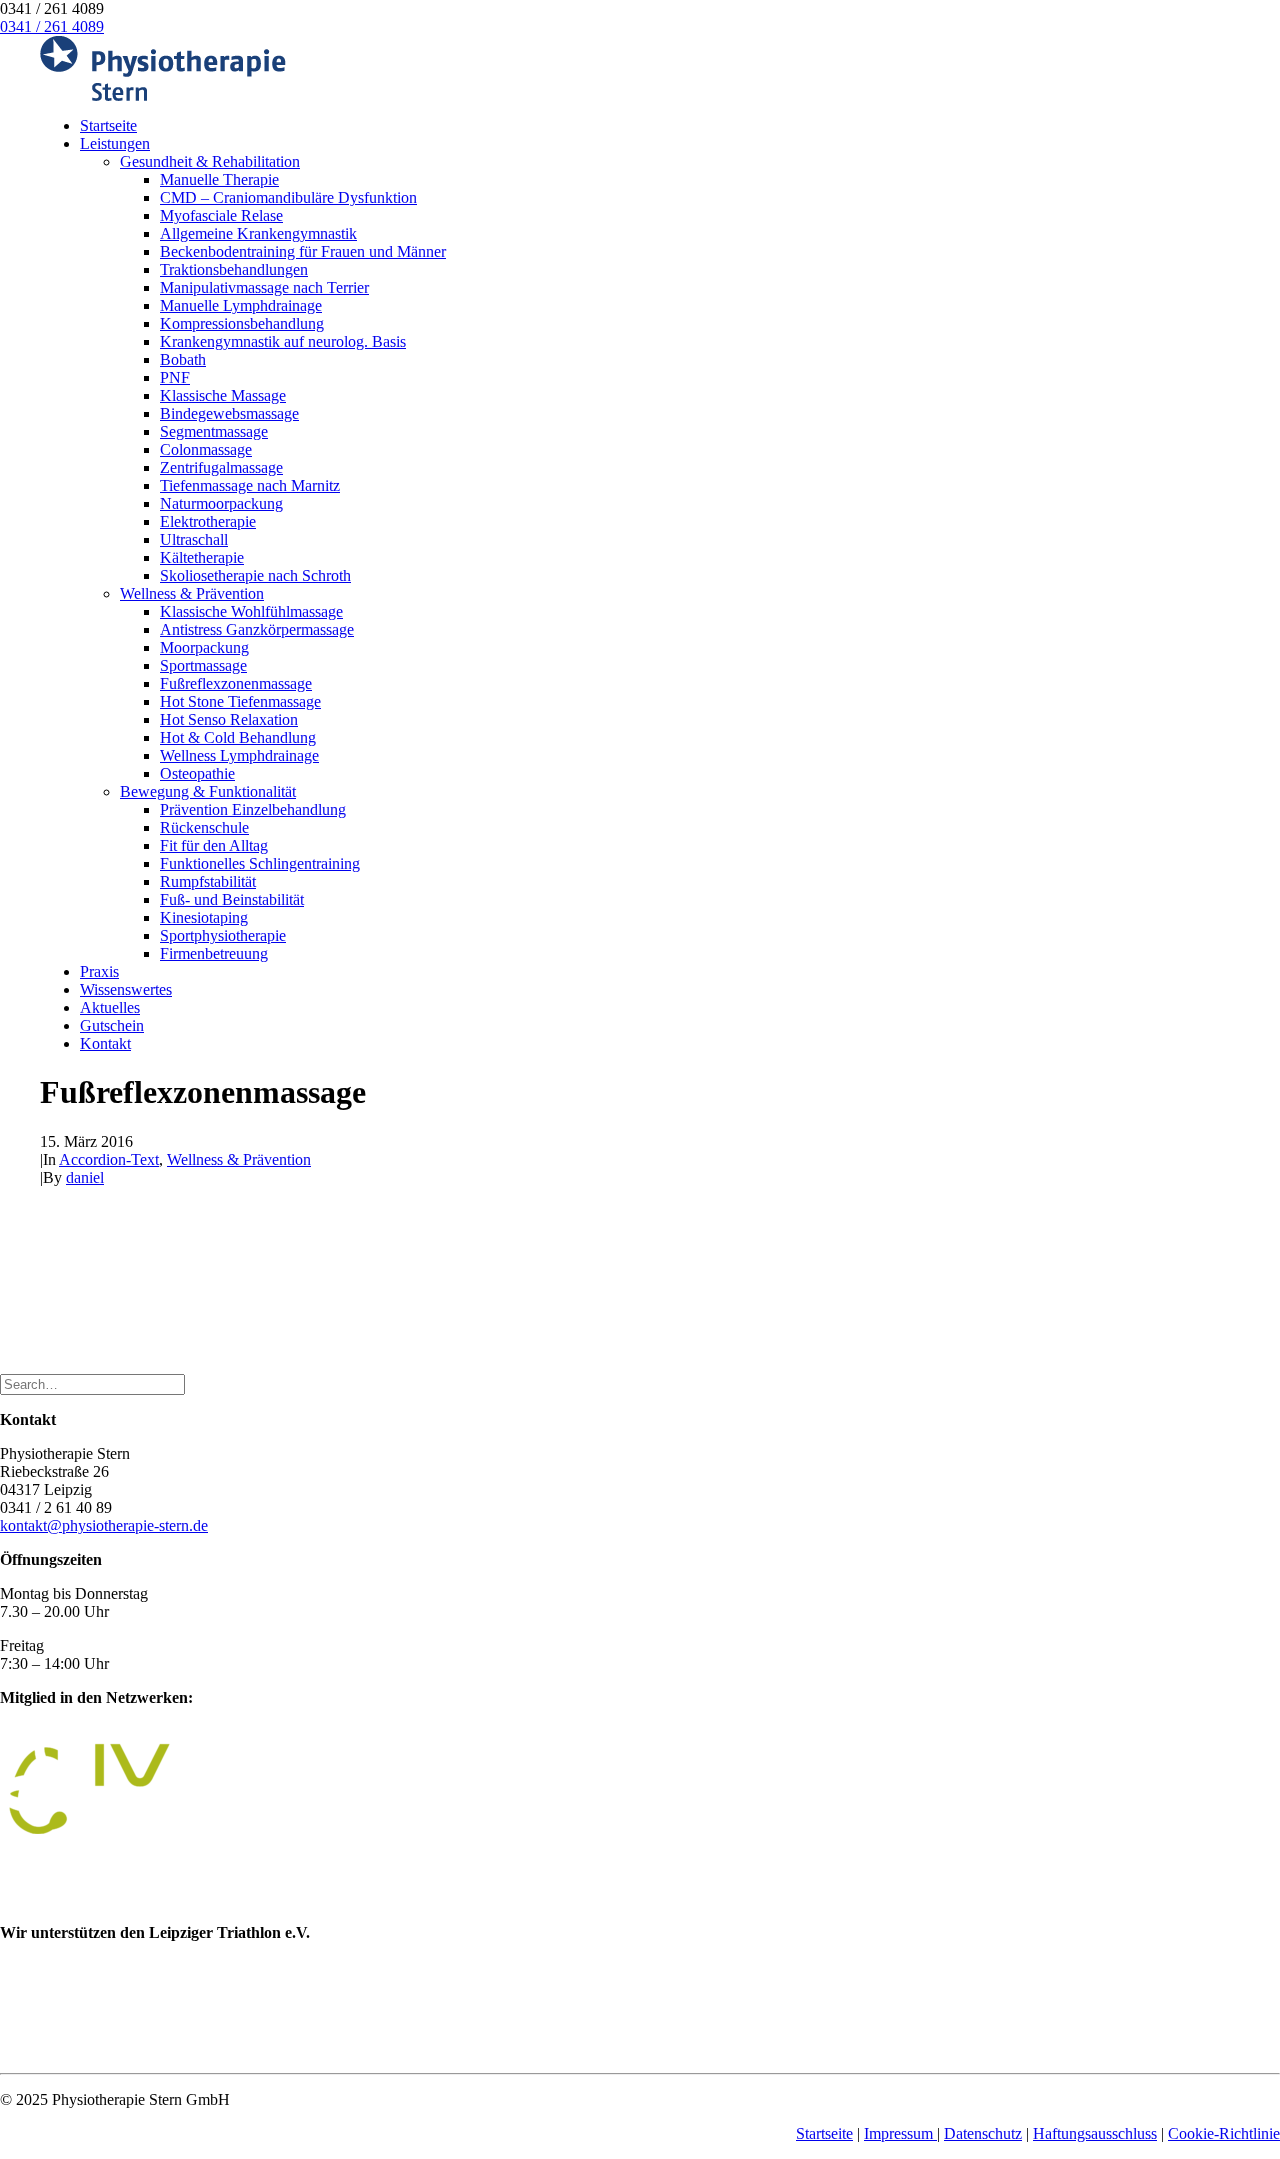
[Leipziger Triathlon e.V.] (45, 2047)
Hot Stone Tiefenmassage (240, 701)
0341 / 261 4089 (52, 26)
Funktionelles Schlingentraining (260, 863)
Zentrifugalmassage (221, 467)
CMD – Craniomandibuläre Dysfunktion (288, 197)
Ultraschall (194, 539)
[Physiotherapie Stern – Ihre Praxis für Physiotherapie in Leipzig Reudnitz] (640, 68)
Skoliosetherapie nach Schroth (255, 575)
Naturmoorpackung (221, 503)
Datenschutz (983, 2133)
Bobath (183, 359)
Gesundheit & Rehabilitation (210, 161)
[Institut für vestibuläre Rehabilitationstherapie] (150, 1828)
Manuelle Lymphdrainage (241, 305)
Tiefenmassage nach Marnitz (250, 485)
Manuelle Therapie (219, 179)
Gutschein (112, 1025)
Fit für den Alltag (214, 845)
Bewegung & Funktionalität (208, 791)
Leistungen (115, 143)
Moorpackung (204, 647)
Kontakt (105, 1043)
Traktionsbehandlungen (234, 269)
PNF (175, 377)
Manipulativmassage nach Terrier (264, 287)
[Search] (92, 1383)
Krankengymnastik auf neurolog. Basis (283, 341)
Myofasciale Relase (221, 215)
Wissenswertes (126, 989)
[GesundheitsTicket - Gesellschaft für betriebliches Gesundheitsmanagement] (83, 1898)
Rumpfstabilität (208, 881)
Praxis (99, 971)
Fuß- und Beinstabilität (232, 899)
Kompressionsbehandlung (242, 323)
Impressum (900, 2133)
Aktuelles (110, 1007)
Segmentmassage (214, 431)
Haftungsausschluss (1095, 2133)
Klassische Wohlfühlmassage (251, 611)
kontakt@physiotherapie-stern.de (104, 1525)
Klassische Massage (223, 395)
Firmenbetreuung (214, 953)
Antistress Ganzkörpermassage (257, 629)
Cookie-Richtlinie (1224, 2133)
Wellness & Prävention (192, 593)
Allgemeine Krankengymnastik (258, 233)
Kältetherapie (202, 557)
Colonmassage (206, 449)
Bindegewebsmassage (229, 413)
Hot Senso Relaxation (229, 719)
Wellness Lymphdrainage (239, 755)
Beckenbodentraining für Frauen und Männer (303, 251)
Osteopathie (197, 773)
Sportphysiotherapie (223, 935)
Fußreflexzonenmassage (236, 683)
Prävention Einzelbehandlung (253, 809)
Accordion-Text (109, 1159)
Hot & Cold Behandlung (238, 737)
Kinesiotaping (204, 917)
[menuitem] (660, 126)
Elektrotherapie (208, 521)
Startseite (108, 125)
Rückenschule (204, 827)
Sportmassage (203, 665)
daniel (85, 1177)
